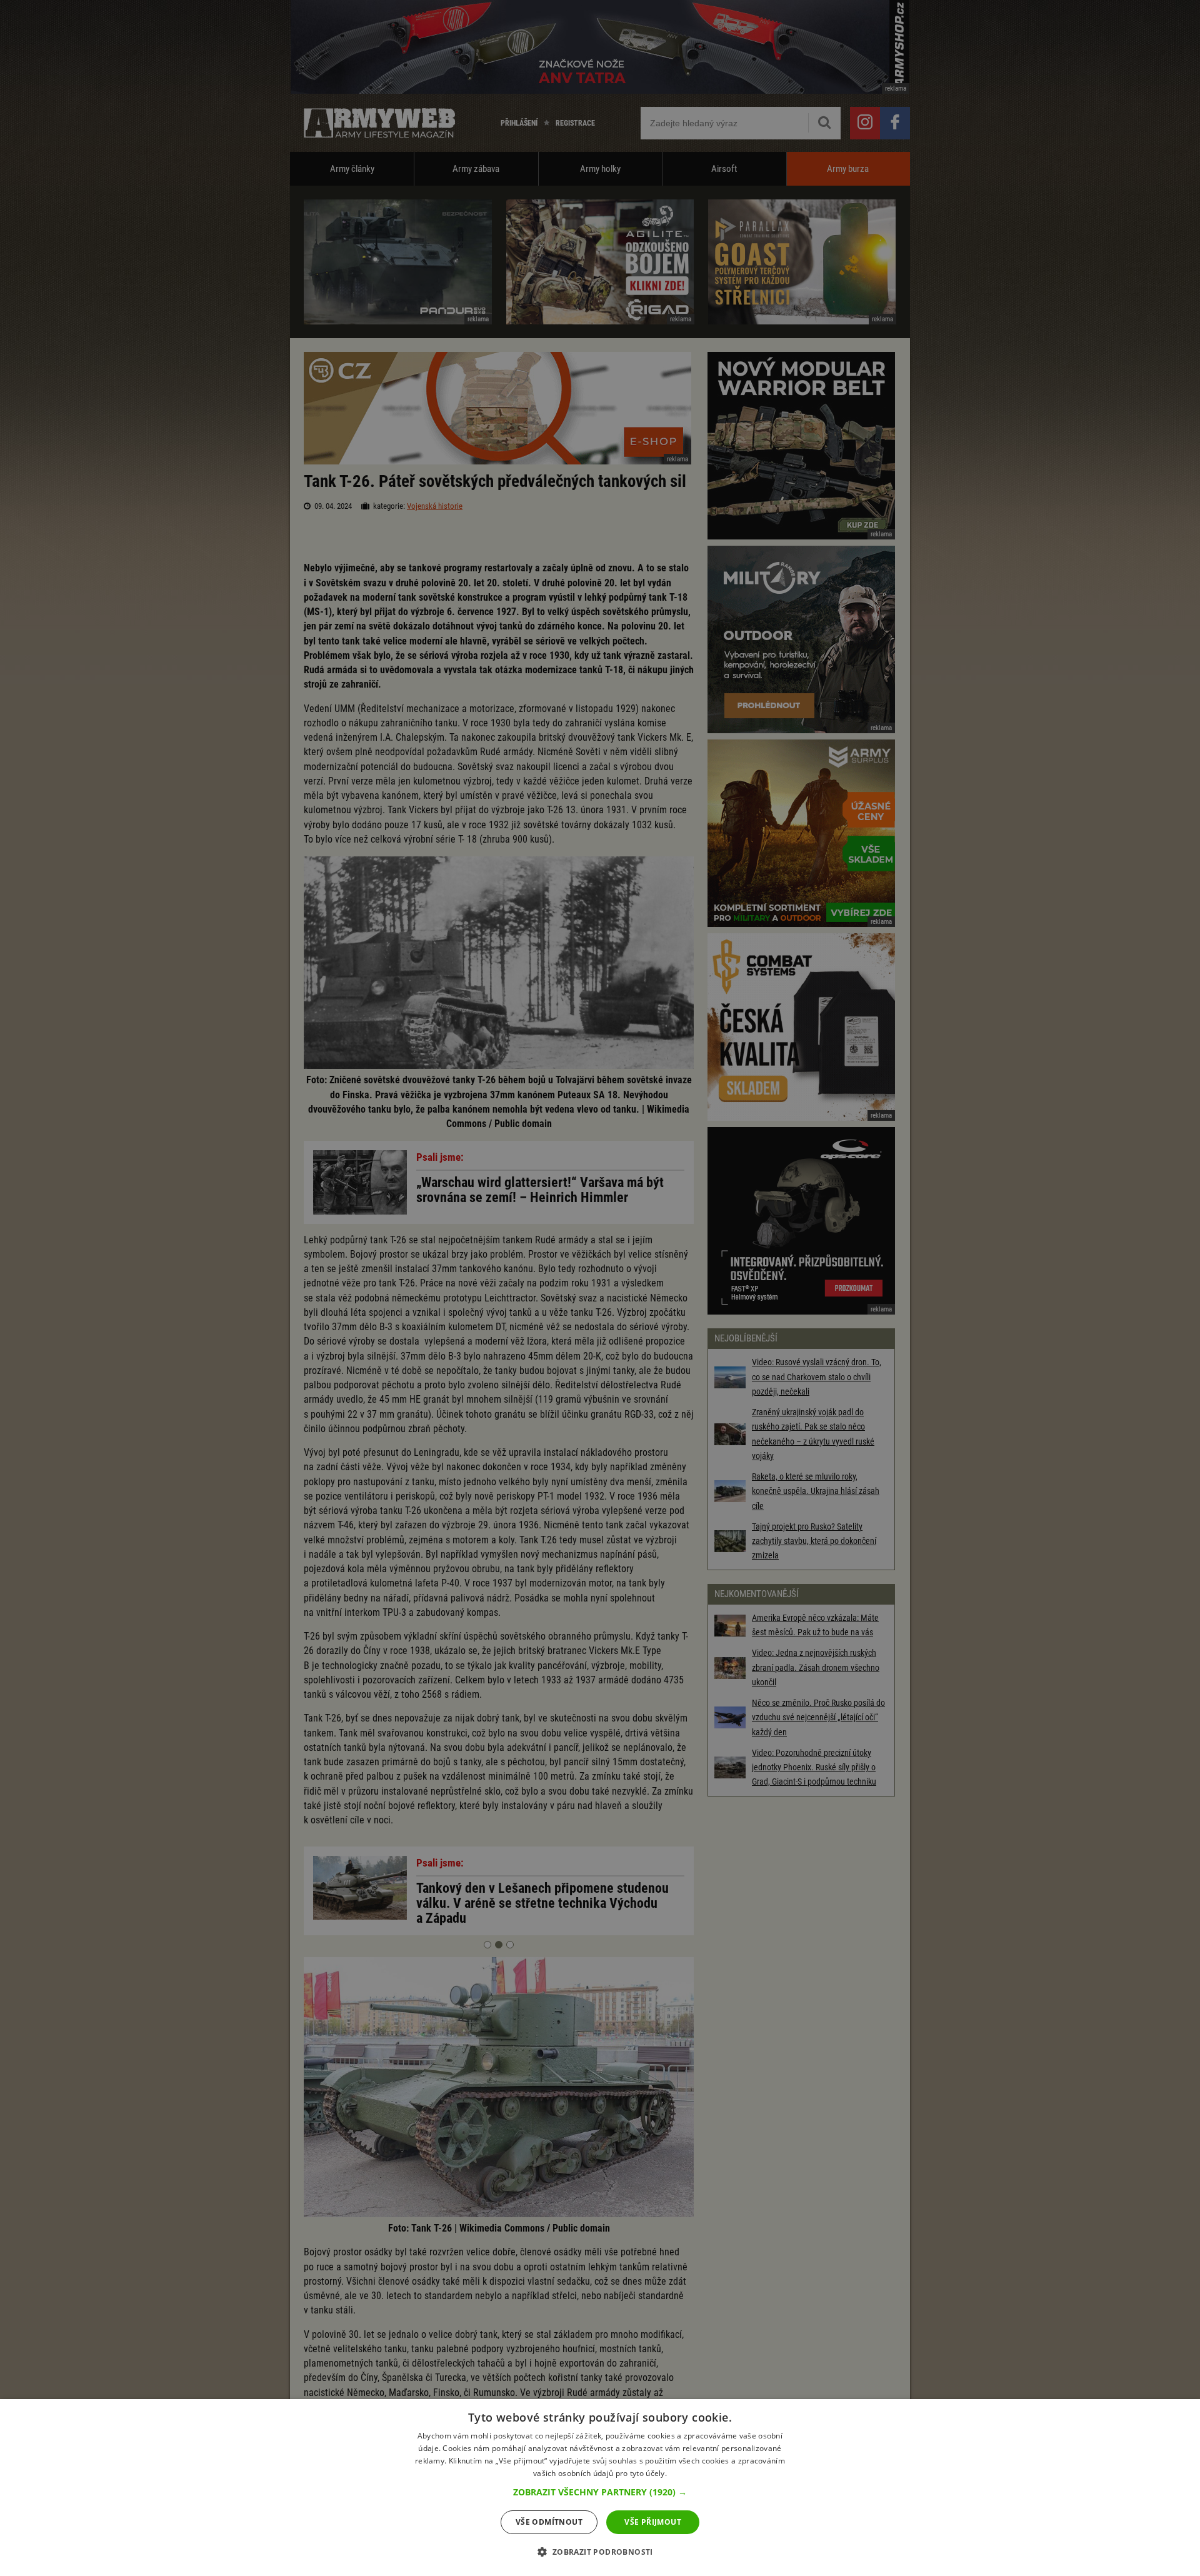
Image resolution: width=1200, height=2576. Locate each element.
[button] (600, 2492)
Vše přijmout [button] (653, 2522)
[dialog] (600, 2488)
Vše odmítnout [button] (549, 2522)
